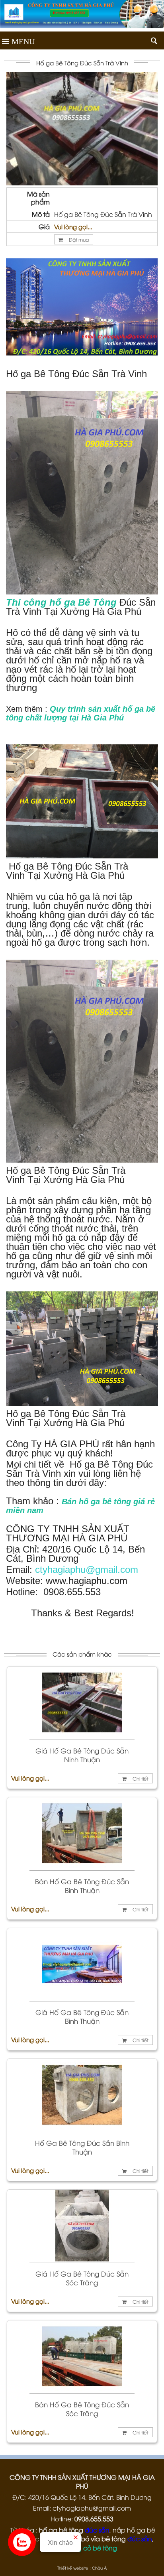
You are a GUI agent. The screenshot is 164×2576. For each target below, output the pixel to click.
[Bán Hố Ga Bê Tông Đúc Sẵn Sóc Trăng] (82, 2389)
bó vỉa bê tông (103, 2539)
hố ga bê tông (61, 2530)
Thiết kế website (73, 2568)
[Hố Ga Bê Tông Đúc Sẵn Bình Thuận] (82, 2128)
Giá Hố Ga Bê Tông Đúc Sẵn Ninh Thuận (82, 1755)
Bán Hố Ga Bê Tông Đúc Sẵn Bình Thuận (82, 1886)
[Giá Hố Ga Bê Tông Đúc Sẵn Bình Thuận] (82, 1997)
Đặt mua (78, 239)
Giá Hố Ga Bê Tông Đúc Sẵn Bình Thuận (82, 2017)
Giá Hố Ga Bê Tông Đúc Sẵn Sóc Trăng (82, 2278)
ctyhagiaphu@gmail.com (87, 1569)
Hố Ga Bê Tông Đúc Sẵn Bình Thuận (82, 2147)
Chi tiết (140, 1778)
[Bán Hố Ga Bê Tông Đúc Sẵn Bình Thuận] (82, 1866)
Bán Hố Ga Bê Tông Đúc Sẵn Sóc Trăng (82, 2409)
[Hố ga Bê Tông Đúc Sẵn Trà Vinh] (82, 183)
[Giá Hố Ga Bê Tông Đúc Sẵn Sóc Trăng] (82, 2259)
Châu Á (99, 2568)
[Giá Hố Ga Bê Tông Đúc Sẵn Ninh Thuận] (82, 1736)
